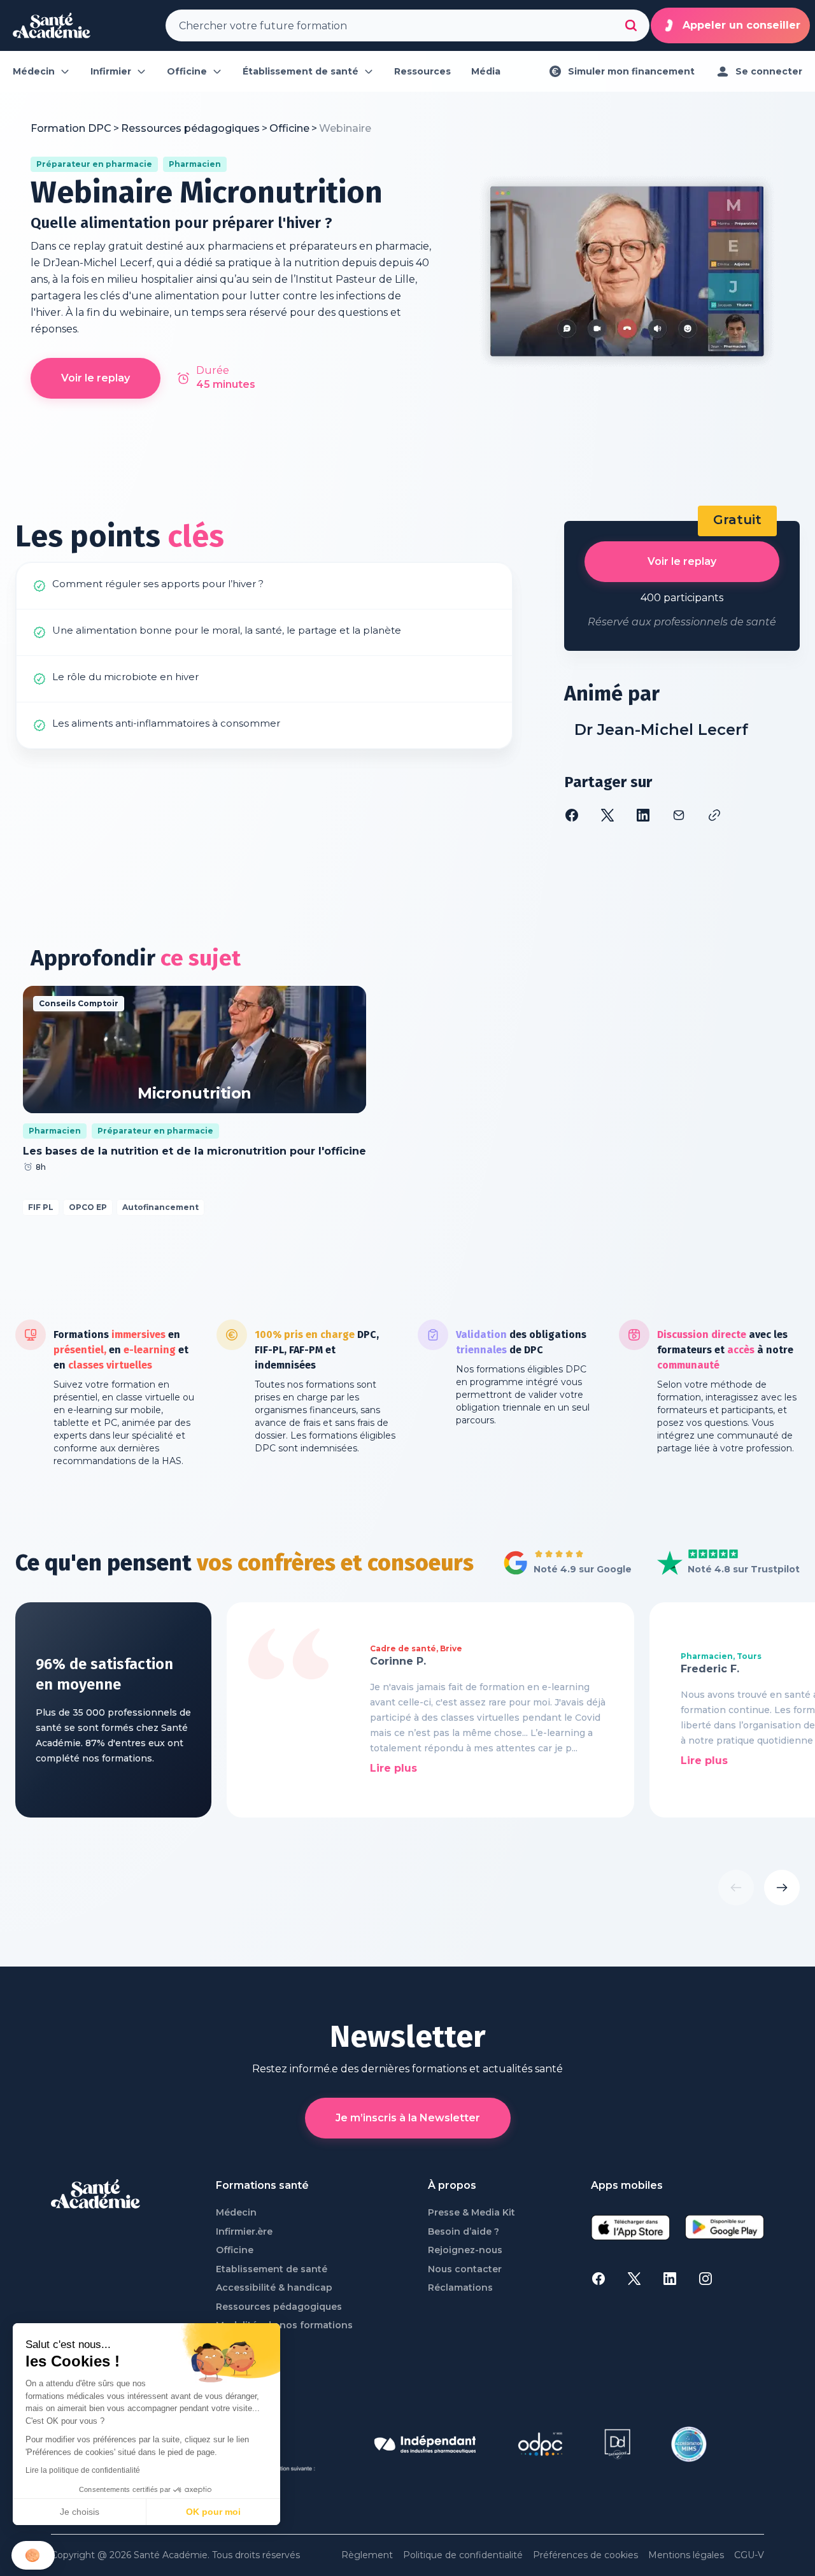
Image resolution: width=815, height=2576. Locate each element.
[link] (345, 129)
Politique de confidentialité (463, 2555)
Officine (235, 2250)
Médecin (236, 2213)
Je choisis (80, 2512)
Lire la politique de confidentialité (83, 2470)
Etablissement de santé (272, 2269)
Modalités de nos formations (284, 2325)
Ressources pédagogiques (279, 2307)
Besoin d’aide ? (464, 2232)
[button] (33, 2555)
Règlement (367, 2555)
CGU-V (749, 2555)
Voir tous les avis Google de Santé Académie (564, 1563)
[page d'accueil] (52, 25)
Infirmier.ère (244, 2232)
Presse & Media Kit (471, 2213)
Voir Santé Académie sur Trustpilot (719, 1563)
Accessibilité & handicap (274, 2288)
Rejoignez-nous (465, 2250)
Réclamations (460, 2288)
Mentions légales (686, 2555)
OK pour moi (213, 2512)
